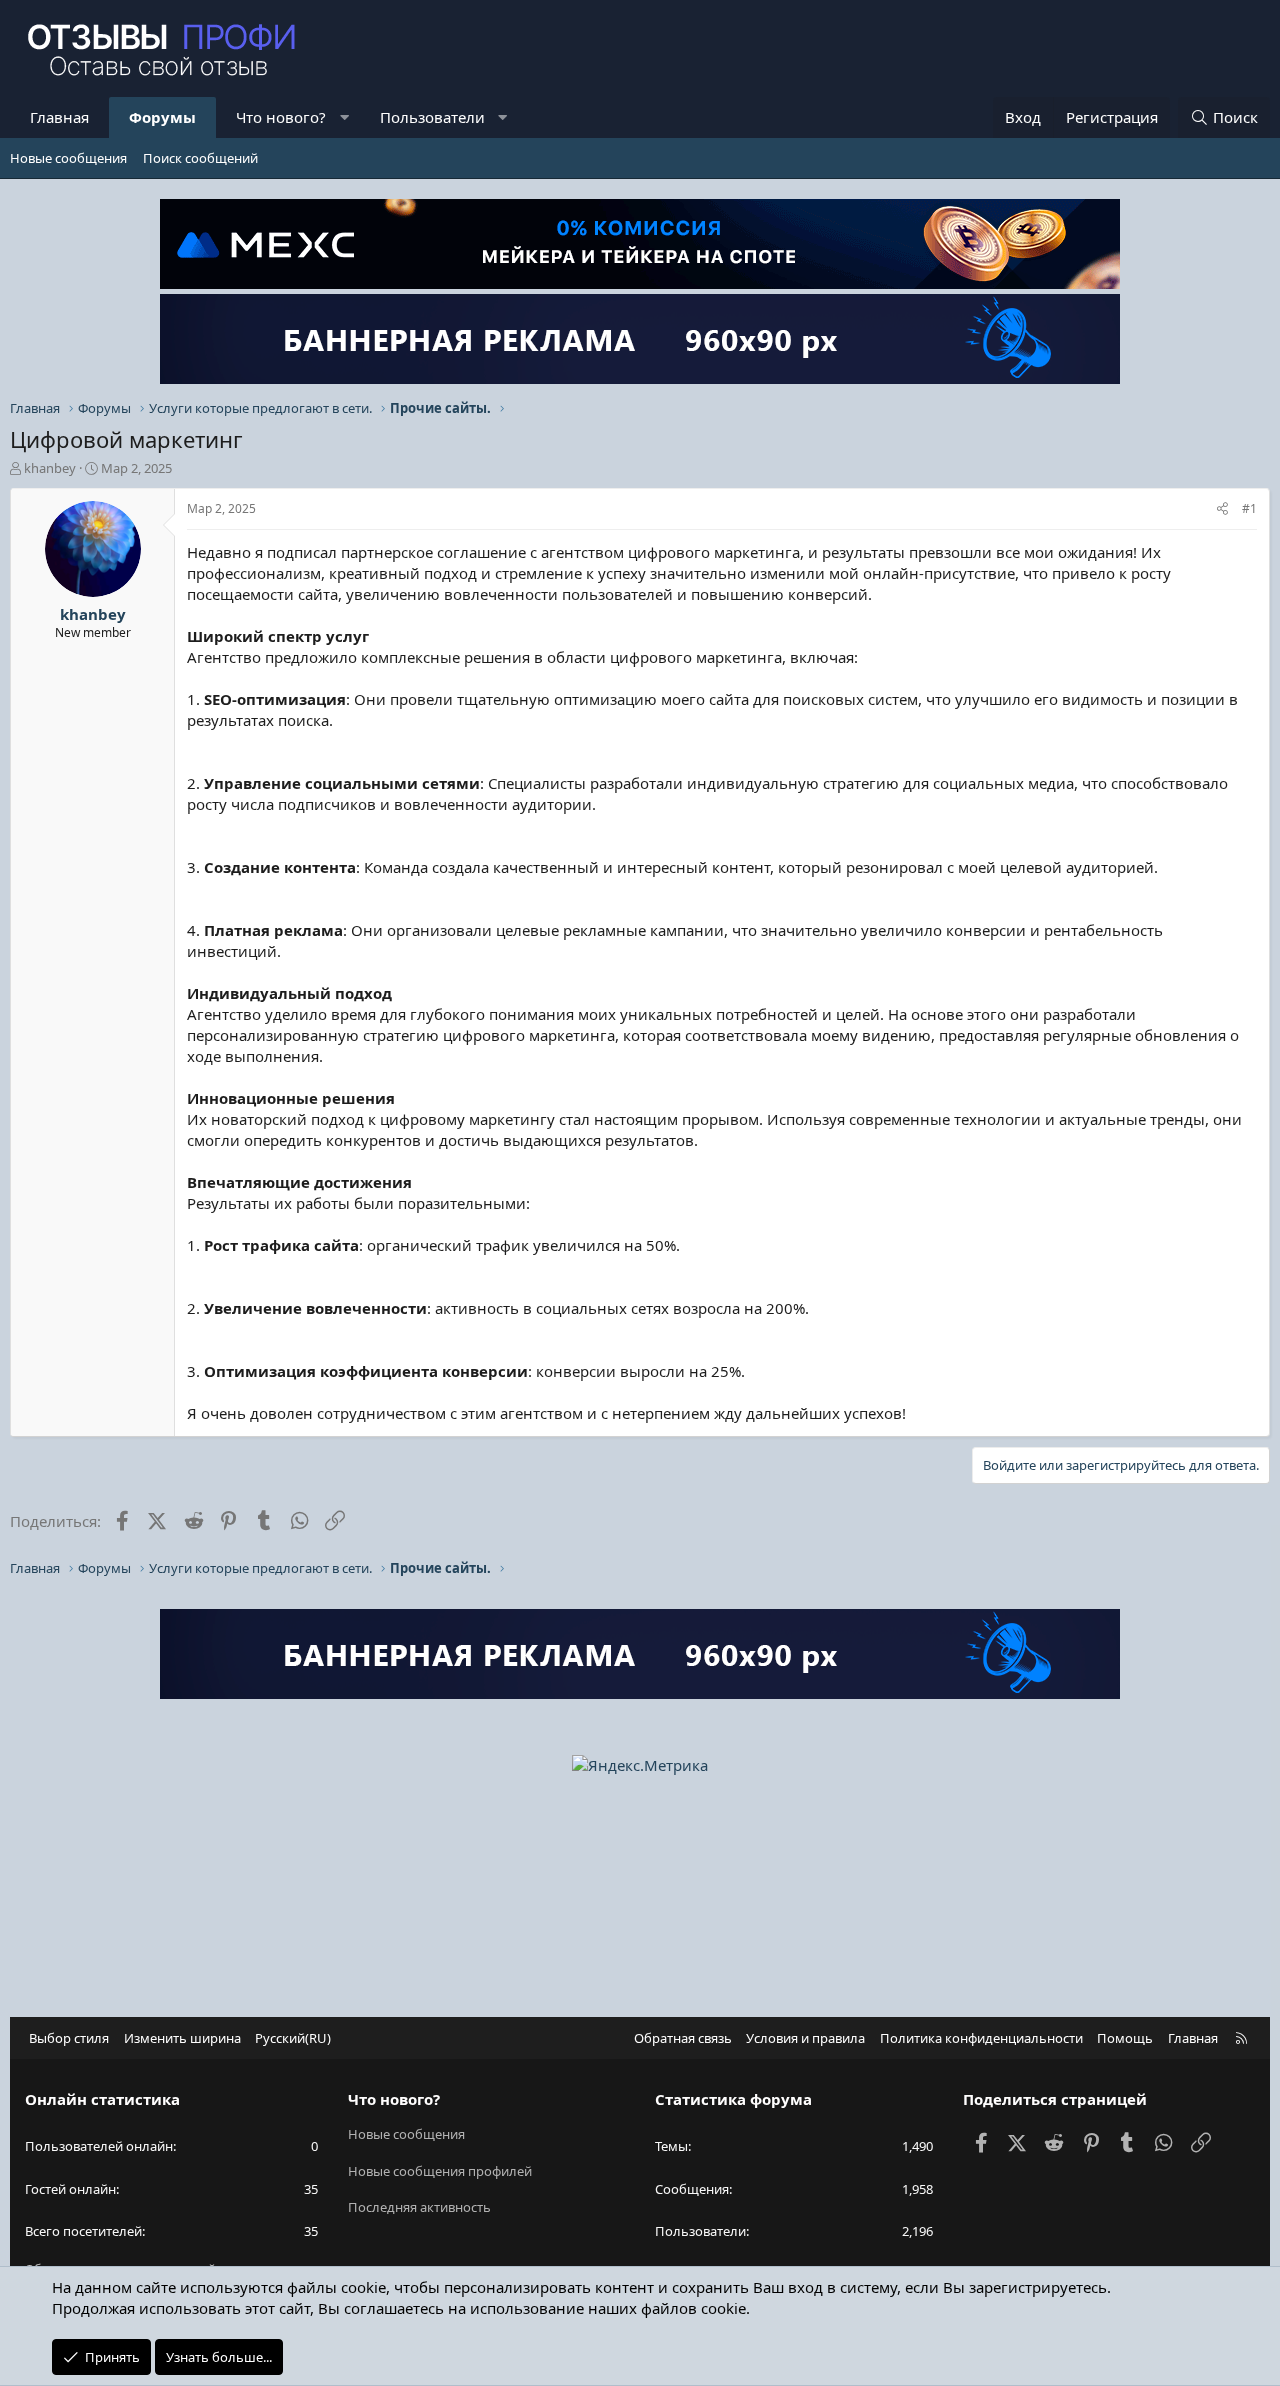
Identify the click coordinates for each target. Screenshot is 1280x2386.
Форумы (162, 117)
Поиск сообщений (200, 158)
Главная (59, 117)
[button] (344, 117)
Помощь (1125, 2038)
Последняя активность (419, 2207)
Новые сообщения (68, 158)
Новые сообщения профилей (440, 2171)
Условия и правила (805, 2038)
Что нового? (281, 117)
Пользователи (432, 117)
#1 (1249, 508)
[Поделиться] (1222, 509)
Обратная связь (683, 2038)
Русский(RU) (293, 2038)
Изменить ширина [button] (182, 2038)
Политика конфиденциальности (981, 2038)
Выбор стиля (69, 2038)
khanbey (50, 468)
